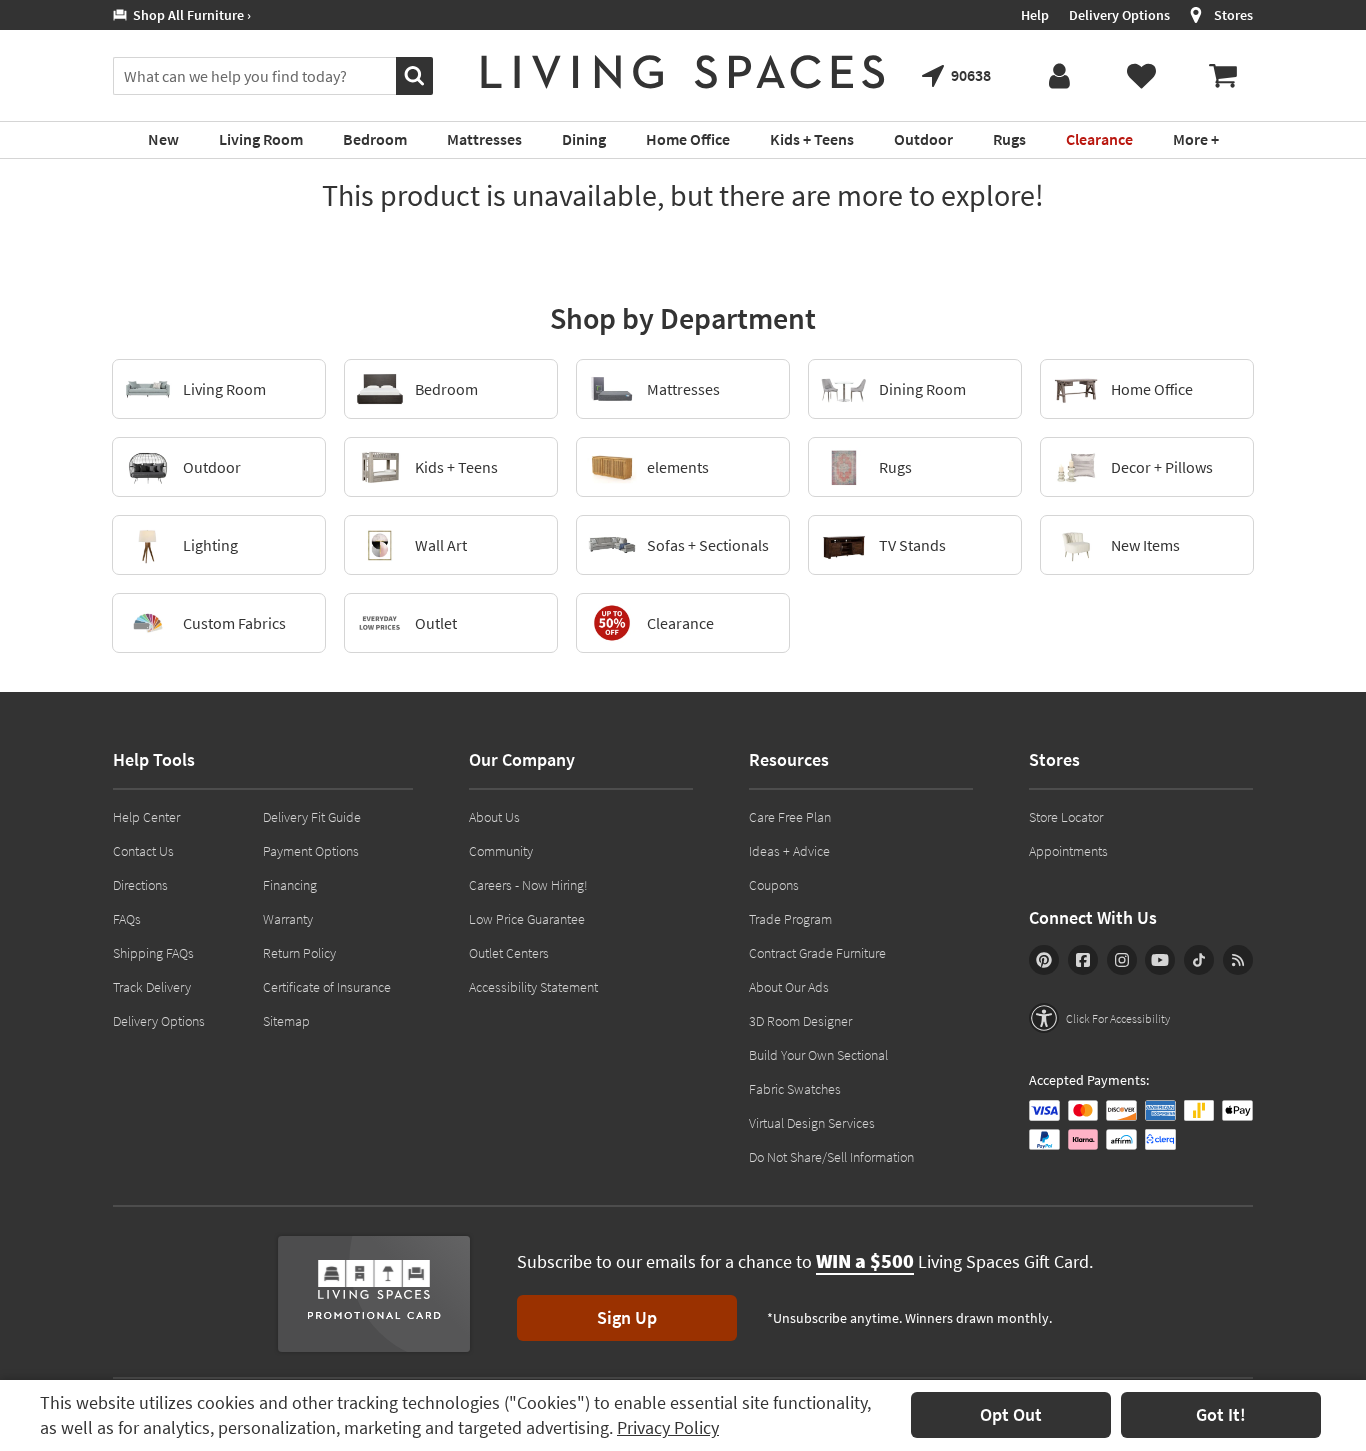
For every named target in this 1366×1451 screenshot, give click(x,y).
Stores (1233, 15)
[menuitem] (1223, 76)
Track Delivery (152, 987)
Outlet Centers (509, 953)
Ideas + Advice (789, 851)
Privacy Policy (668, 1427)
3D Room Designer (800, 1021)
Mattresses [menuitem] (484, 139)
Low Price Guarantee (527, 919)
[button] (1099, 1018)
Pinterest (1044, 960)
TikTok (1199, 960)
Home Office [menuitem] (688, 139)
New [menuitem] (163, 139)
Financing (290, 885)
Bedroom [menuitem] (375, 139)
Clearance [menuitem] (1099, 139)
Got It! (1221, 1414)
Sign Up (627, 1317)
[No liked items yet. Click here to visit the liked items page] (1141, 76)
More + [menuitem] (1196, 139)
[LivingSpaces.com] (683, 72)
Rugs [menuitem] (1009, 139)
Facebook (1083, 960)
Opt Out (1011, 1414)
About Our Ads (789, 987)
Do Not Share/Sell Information (831, 1157)
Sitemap (286, 1021)
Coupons (774, 885)
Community (501, 851)
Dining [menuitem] (584, 139)
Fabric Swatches (795, 1089)
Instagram (1122, 960)
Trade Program (790, 919)
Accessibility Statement (533, 987)
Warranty (288, 919)
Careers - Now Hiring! (528, 885)
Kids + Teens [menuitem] (812, 139)
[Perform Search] (414, 76)
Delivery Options (1119, 15)
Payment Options (311, 851)
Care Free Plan (790, 817)
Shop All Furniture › (189, 15)
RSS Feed (1238, 960)
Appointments (1068, 851)
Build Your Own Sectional (818, 1055)
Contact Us (143, 851)
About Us (494, 817)
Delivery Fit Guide (312, 817)
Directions (140, 885)
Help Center (146, 817)
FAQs (127, 919)
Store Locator (1066, 817)
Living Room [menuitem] (261, 139)
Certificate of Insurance (327, 987)
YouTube (1160, 960)
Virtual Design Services (812, 1123)
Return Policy (299, 953)
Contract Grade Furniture (817, 953)
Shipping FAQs (153, 953)
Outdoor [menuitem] (923, 139)
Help (1035, 15)
